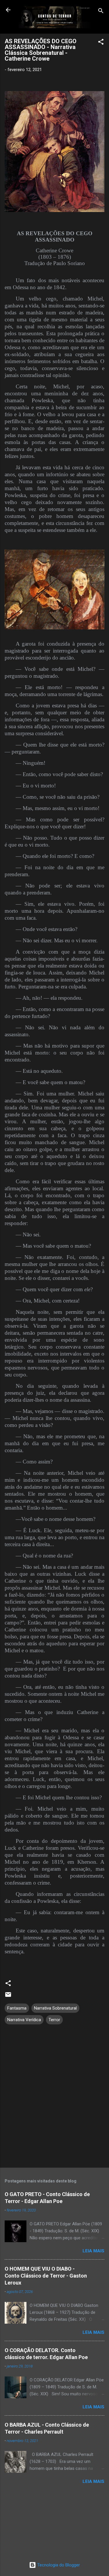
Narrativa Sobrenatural (55, 2008)
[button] (101, 43)
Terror (54, 2020)
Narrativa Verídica (24, 2020)
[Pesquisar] (101, 12)
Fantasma (17, 2008)
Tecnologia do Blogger (58, 2565)
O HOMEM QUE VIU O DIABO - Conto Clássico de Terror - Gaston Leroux (46, 2276)
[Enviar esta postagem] (8, 1997)
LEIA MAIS (93, 2251)
